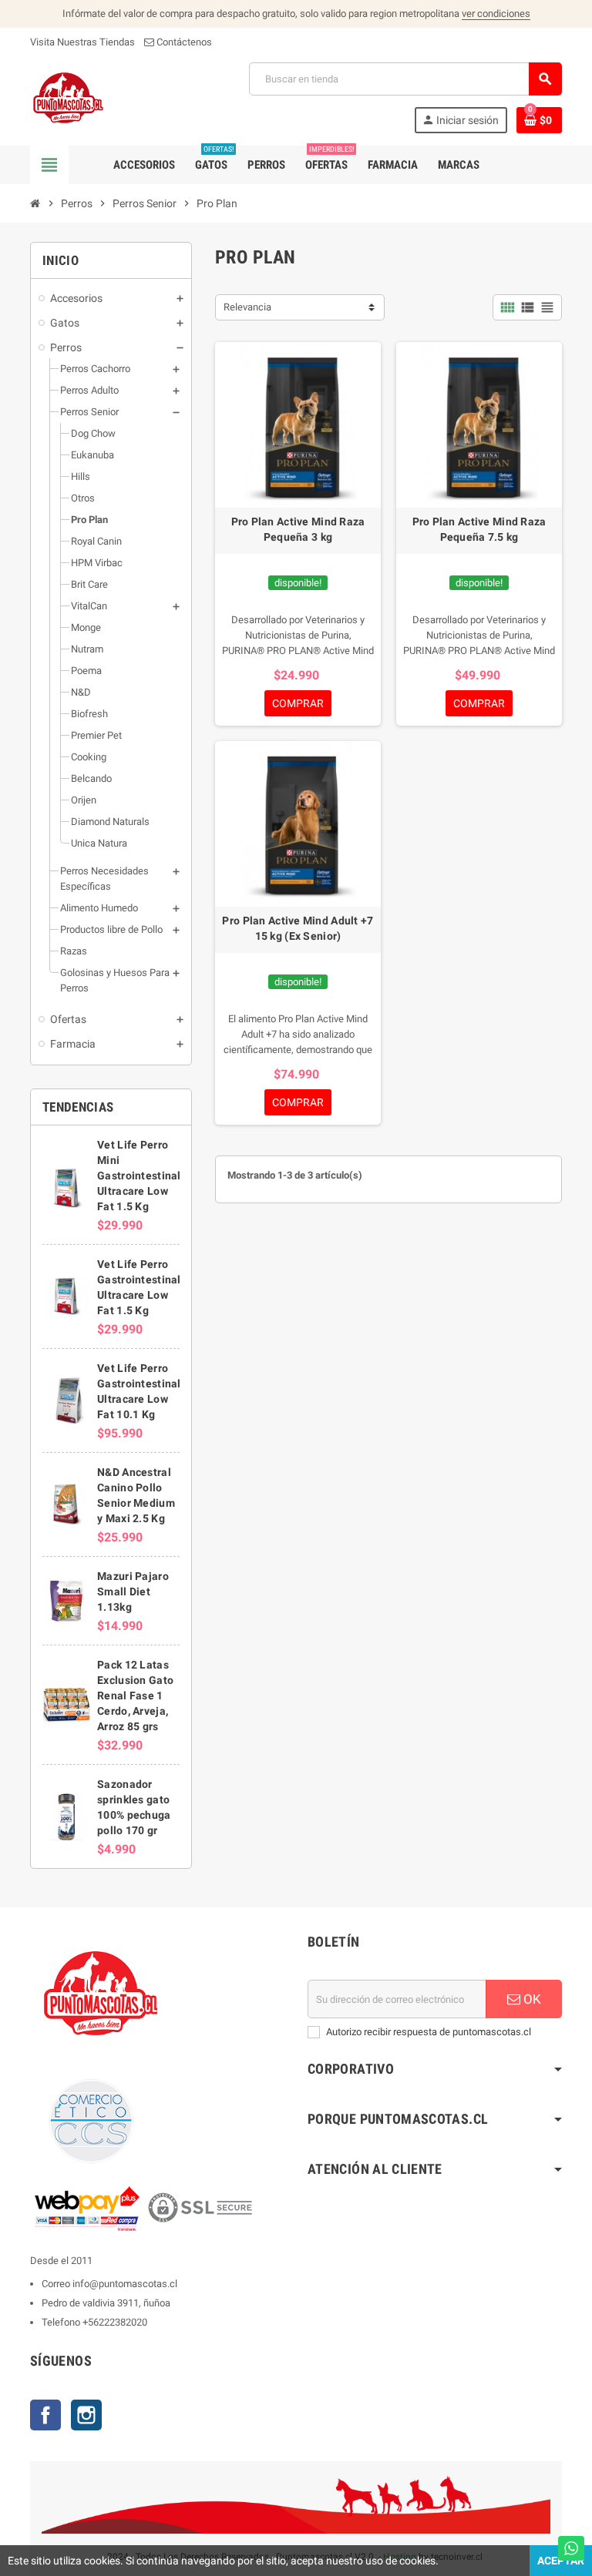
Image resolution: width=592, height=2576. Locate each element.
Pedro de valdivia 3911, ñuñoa (106, 2303)
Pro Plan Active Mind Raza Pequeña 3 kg (298, 529)
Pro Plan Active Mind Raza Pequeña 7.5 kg (479, 529)
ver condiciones (496, 13)
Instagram (86, 2415)
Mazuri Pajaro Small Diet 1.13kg (133, 1592)
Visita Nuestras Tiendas (82, 42)
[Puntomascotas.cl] (68, 97)
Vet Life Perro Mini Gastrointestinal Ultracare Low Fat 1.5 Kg (139, 1176)
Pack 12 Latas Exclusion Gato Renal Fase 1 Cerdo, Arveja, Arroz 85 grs (135, 1696)
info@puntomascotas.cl (125, 2284)
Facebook (45, 2415)
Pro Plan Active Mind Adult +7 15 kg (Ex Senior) (298, 928)
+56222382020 (115, 2322)
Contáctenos (183, 42)
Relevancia (247, 307)
